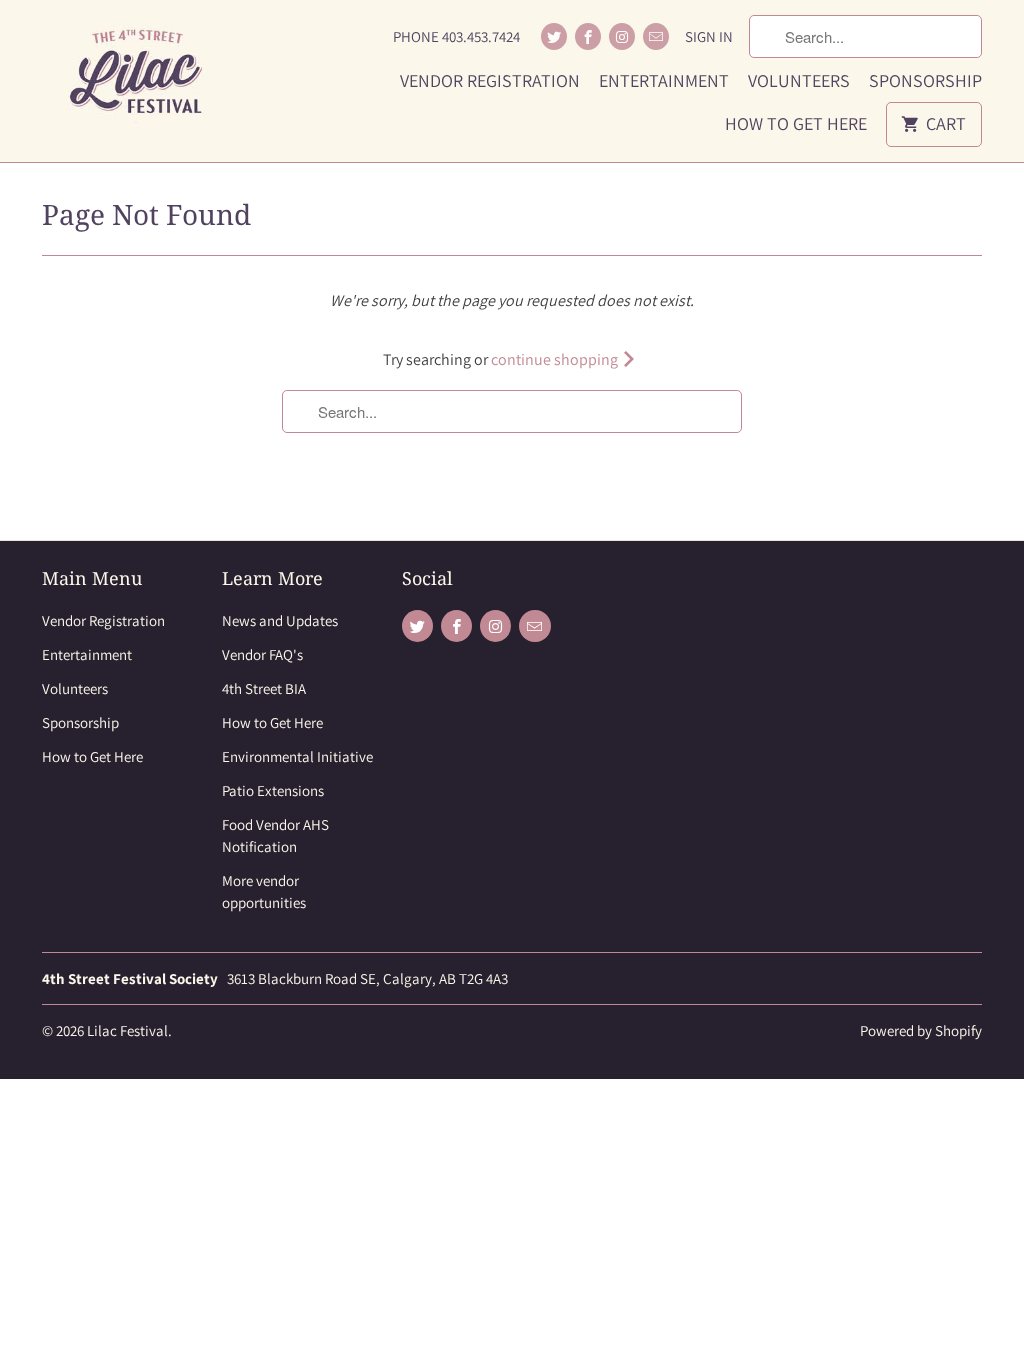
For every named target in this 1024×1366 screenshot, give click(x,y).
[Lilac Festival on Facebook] (588, 36)
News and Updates (280, 620)
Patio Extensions (273, 790)
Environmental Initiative (297, 756)
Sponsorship (925, 81)
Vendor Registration (490, 81)
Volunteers (799, 81)
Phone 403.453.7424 (456, 36)
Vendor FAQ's (262, 654)
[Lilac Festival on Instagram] (622, 36)
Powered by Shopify (921, 1030)
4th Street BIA (264, 688)
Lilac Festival (127, 1030)
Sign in (709, 36)
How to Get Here (796, 124)
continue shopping (556, 359)
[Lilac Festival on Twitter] (554, 36)
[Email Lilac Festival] (656, 36)
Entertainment (664, 81)
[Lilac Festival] (142, 74)
